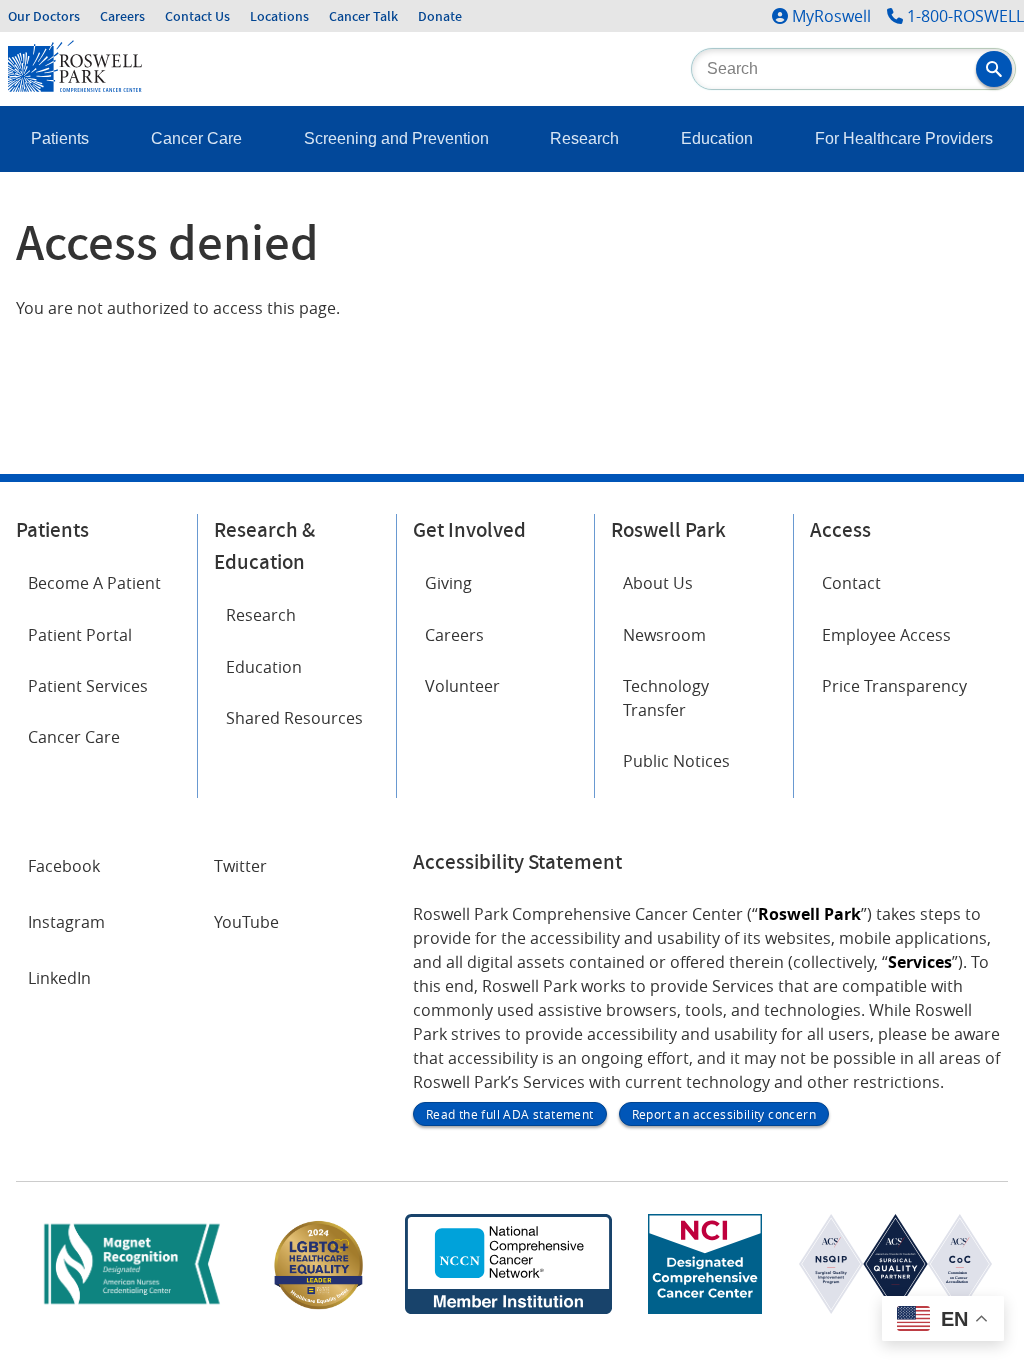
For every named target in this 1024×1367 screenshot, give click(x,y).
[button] (994, 69)
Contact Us (197, 16)
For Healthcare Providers (904, 138)
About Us (658, 583)
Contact (851, 583)
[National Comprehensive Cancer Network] (508, 1308)
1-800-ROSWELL (965, 16)
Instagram (66, 922)
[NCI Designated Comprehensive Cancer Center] (705, 1308)
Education (717, 138)
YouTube (246, 922)
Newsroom (664, 635)
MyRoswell (831, 16)
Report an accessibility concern (724, 1114)
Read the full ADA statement (510, 1114)
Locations (279, 16)
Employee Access (886, 635)
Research (584, 138)
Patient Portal (80, 635)
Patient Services (88, 686)
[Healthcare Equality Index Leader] (319, 1308)
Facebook (64, 866)
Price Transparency (894, 686)
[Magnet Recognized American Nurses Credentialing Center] (132, 1308)
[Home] (75, 86)
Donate (440, 16)
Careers (122, 16)
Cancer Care (196, 138)
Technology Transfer (666, 698)
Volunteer (462, 686)
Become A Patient (94, 583)
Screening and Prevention (396, 138)
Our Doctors (44, 16)
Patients (60, 138)
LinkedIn (59, 978)
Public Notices (676, 761)
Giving (448, 583)
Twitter (240, 866)
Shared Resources (294, 718)
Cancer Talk (363, 16)
